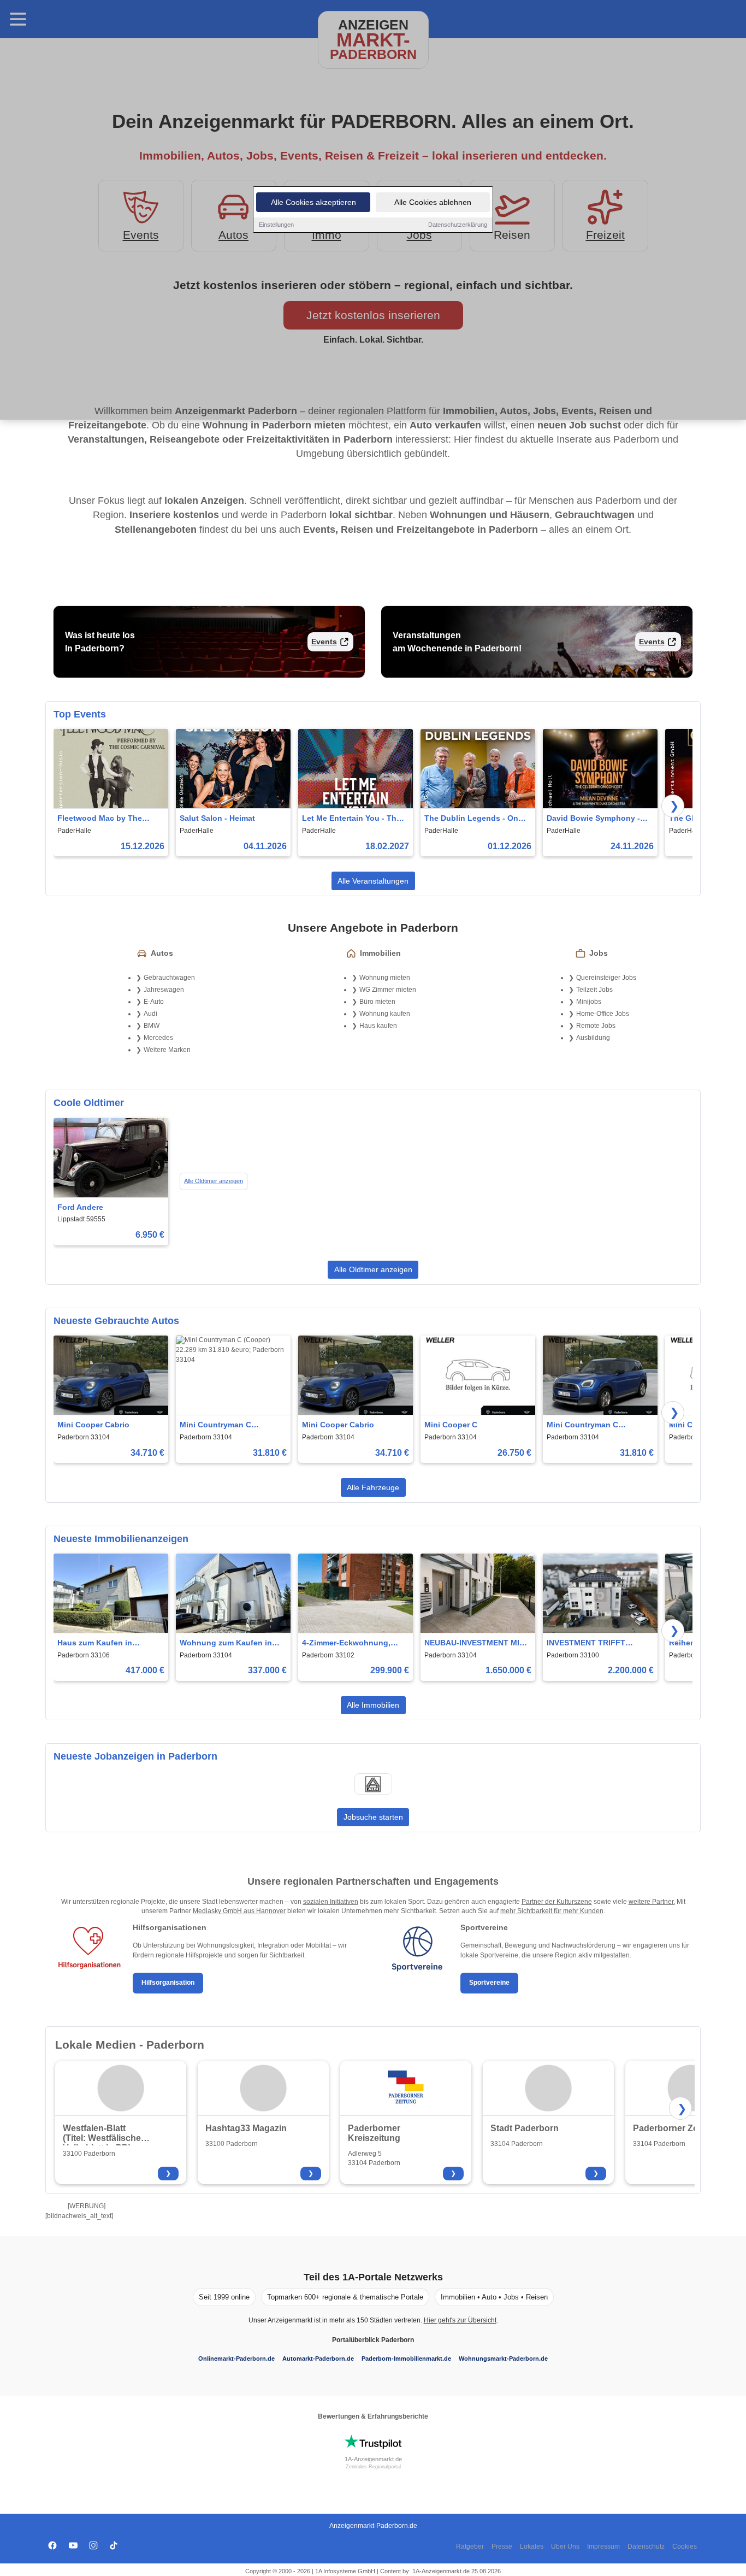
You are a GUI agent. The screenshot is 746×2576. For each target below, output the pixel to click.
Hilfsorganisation (168, 1983)
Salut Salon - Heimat (217, 818)
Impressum (603, 2546)
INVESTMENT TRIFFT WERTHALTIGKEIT (586, 1643)
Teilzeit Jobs (594, 990)
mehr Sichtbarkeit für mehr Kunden (552, 1911)
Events (324, 642)
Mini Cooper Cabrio (93, 1425)
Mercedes (158, 1038)
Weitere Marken (167, 1050)
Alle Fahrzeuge (373, 1487)
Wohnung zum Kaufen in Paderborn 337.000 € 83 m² (229, 1643)
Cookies (685, 2546)
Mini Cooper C (451, 1425)
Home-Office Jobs (603, 1014)
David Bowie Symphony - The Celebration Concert (593, 819)
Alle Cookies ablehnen (433, 202)
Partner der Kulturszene (557, 1902)
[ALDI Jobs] (373, 1784)
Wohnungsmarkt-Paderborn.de (503, 2359)
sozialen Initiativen (331, 1902)
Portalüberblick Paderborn (373, 2340)
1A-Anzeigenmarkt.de (373, 2459)
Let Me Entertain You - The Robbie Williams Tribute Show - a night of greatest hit (351, 819)
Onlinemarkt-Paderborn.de (236, 2359)
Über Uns (565, 2546)
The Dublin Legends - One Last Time (473, 819)
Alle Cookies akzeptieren (313, 202)
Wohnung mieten (385, 978)
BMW (152, 1026)
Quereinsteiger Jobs (606, 978)
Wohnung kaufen (385, 1014)
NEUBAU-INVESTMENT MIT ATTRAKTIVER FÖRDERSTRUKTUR (474, 1643)
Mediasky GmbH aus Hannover (239, 1911)
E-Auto (154, 1002)
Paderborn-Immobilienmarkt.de (406, 2359)
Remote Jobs (596, 1026)
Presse (502, 2546)
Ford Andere (80, 1207)
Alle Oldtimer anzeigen (214, 1181)
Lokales (532, 2546)
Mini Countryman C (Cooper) (215, 1425)
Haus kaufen (378, 1026)
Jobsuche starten (373, 1817)
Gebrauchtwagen (169, 978)
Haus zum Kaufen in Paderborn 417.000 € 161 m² (109, 1643)
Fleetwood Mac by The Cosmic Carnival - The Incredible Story (100, 819)
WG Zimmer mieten (388, 990)
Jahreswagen (164, 990)
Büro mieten (377, 1002)
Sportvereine (489, 1983)
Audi (150, 1014)
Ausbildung (593, 1038)
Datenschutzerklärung (458, 225)
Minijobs (589, 1002)
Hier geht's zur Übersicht (460, 2320)
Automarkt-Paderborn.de (318, 2359)
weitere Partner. (652, 1902)
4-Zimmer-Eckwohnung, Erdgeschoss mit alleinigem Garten (354, 1643)
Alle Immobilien (373, 1705)
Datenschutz (646, 2546)
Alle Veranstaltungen (373, 881)
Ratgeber (470, 2546)
